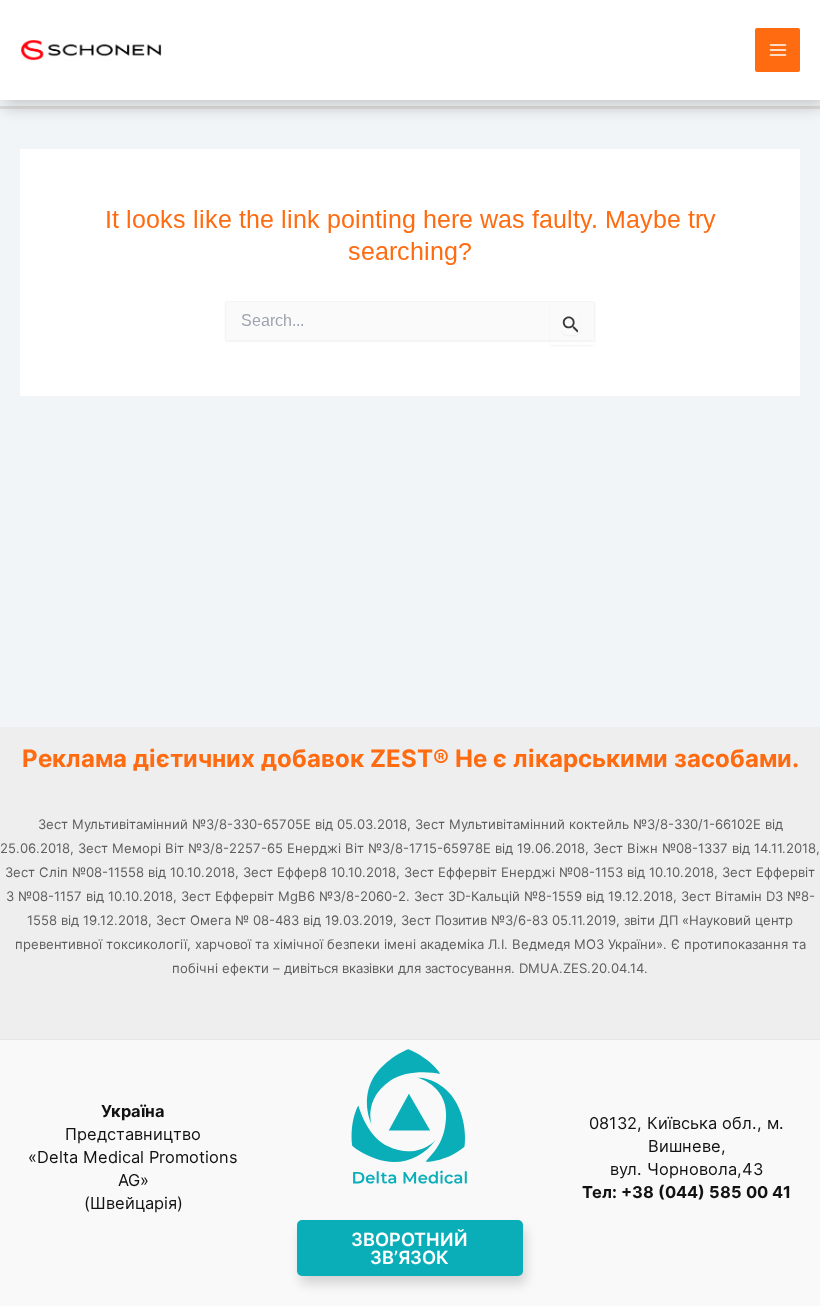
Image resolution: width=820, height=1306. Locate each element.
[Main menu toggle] (777, 50)
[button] (410, 1248)
